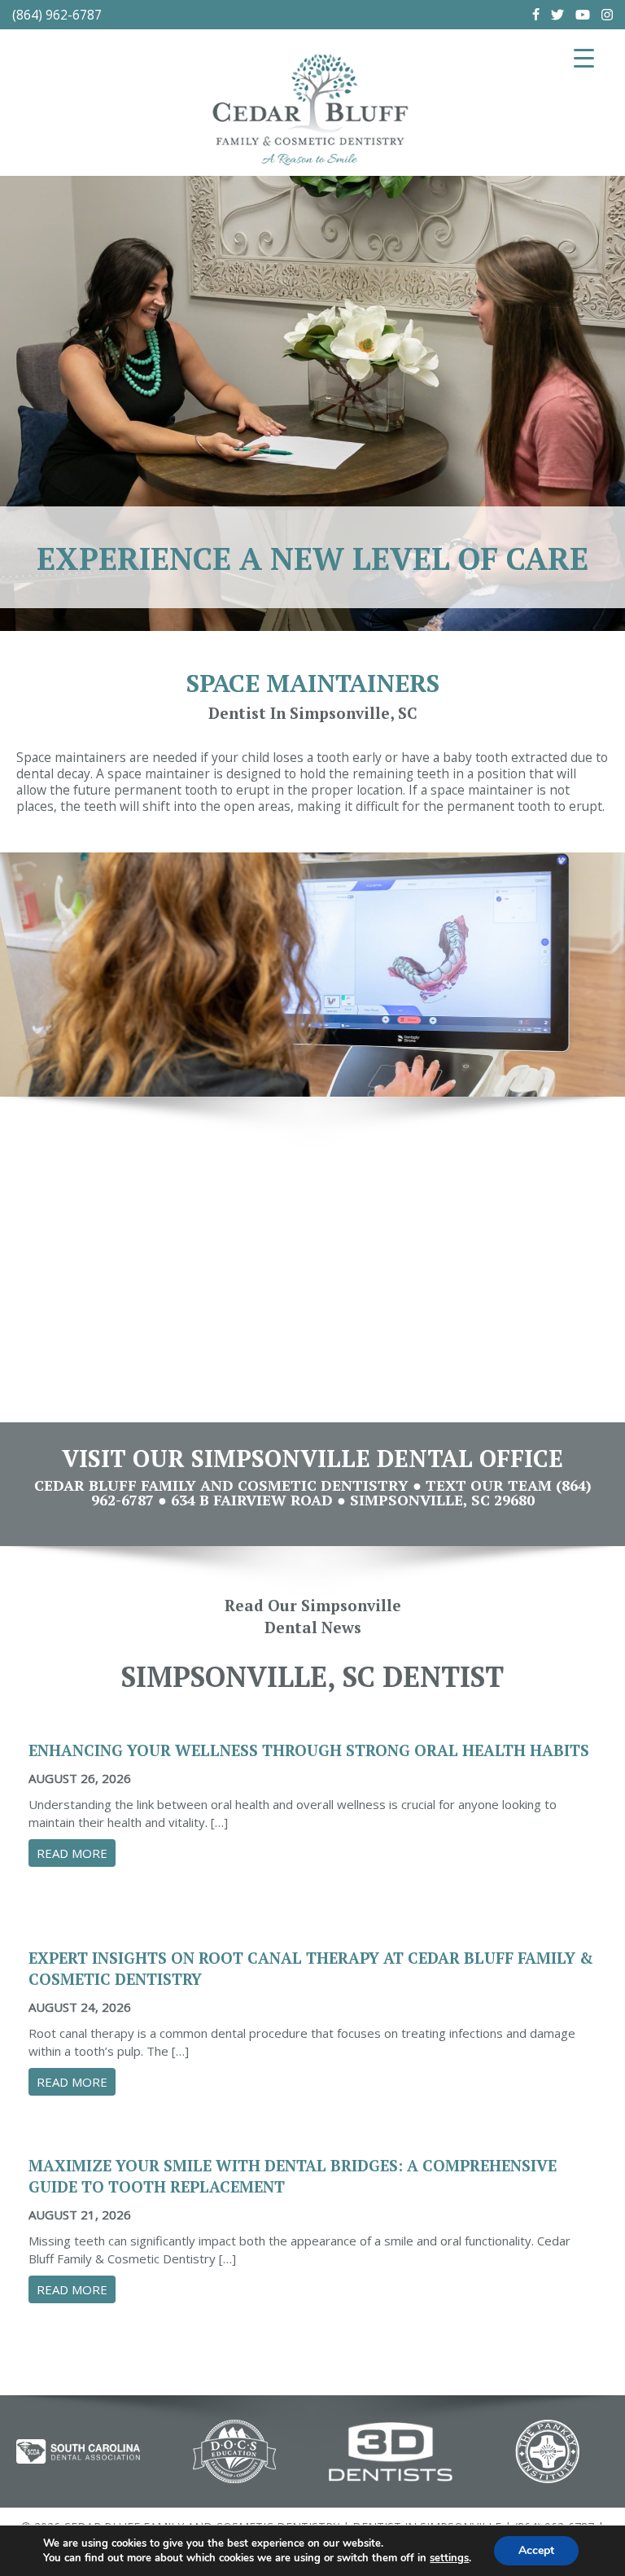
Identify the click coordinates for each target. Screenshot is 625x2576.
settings (449, 2558)
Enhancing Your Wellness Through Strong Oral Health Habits (309, 1750)
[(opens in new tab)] (78, 2451)
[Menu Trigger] (584, 57)
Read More (76, 1853)
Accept (536, 2550)
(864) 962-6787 (57, 15)
